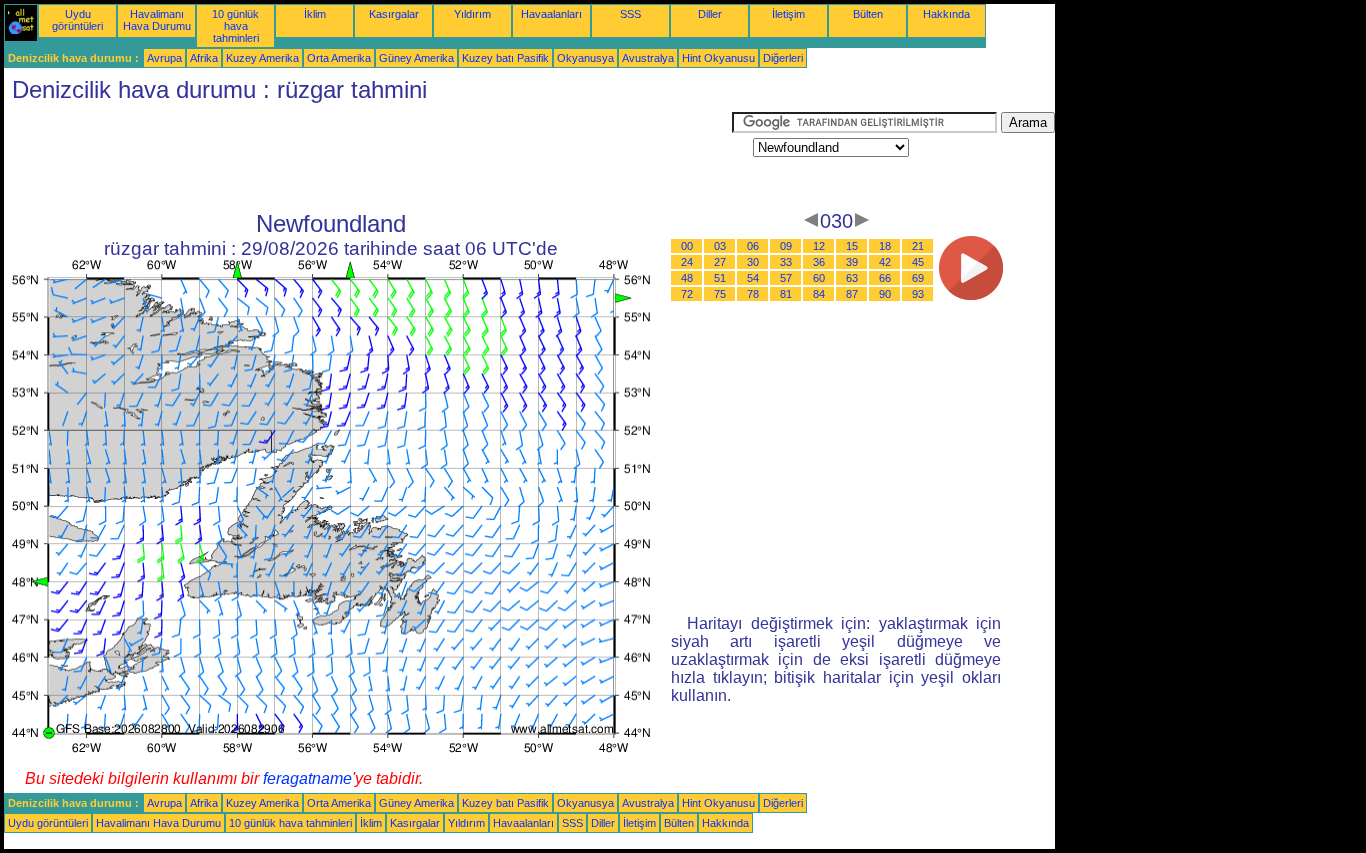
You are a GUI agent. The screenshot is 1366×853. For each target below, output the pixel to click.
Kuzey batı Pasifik (505, 58)
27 (720, 262)
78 (753, 294)
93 (918, 294)
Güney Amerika (416, 58)
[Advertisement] (368, 157)
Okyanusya (585, 58)
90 (885, 294)
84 (819, 294)
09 (786, 246)
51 (720, 278)
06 (753, 246)
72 (687, 294)
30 (753, 262)
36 (819, 262)
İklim (315, 14)
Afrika (204, 58)
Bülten (868, 14)
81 (786, 294)
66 (885, 278)
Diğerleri (783, 58)
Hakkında (946, 14)
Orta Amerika (339, 58)
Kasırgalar (394, 14)
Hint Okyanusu (718, 58)
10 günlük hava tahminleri (235, 26)
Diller (710, 14)
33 (786, 262)
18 (885, 246)
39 (852, 262)
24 (687, 262)
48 (687, 278)
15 (852, 246)
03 (720, 246)
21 (918, 246)
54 (753, 278)
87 (852, 294)
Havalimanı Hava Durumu (157, 20)
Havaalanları (551, 14)
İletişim (788, 14)
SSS (630, 14)
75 (720, 294)
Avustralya (648, 58)
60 (819, 278)
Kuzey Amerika (262, 58)
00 (687, 246)
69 (918, 278)
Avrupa (164, 58)
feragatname (307, 778)
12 (819, 246)
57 (786, 278)
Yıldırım (472, 14)
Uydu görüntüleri (77, 20)
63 (852, 278)
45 (918, 262)
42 (885, 262)
